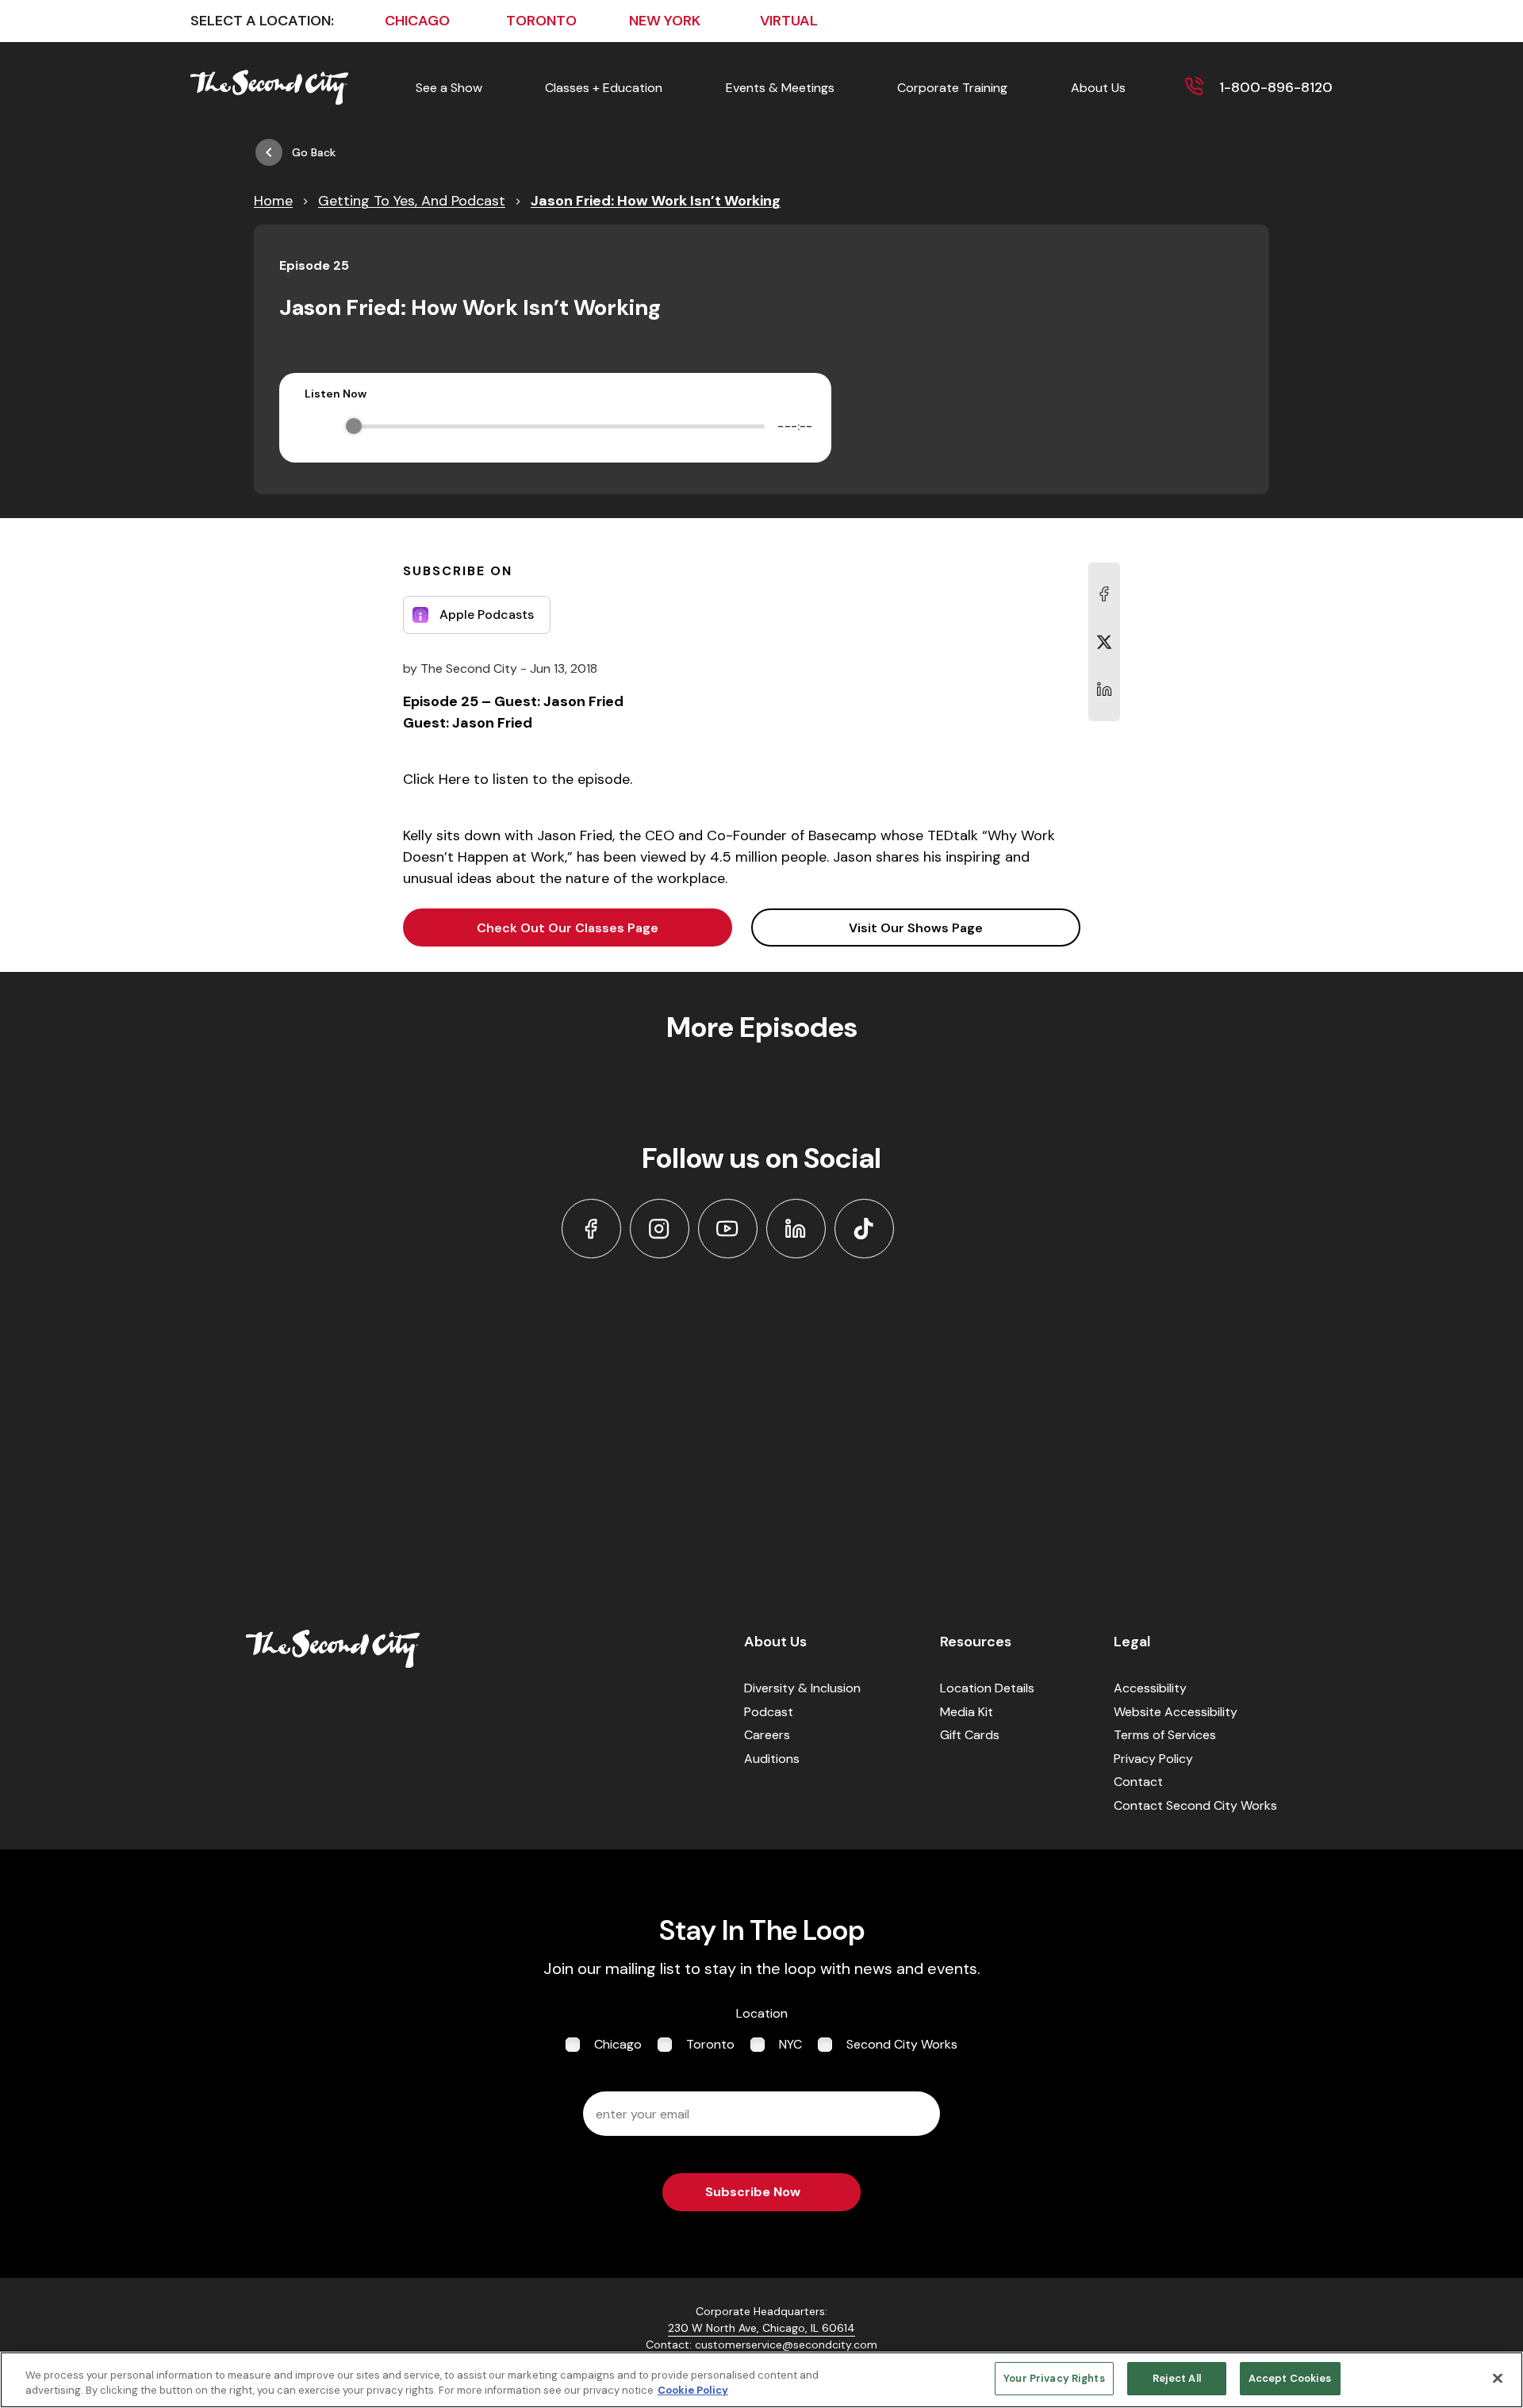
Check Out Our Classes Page (568, 928)
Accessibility (1150, 1688)
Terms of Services (1165, 1735)
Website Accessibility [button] (1176, 1712)
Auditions (772, 1759)
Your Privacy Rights (1054, 2378)
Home (273, 201)
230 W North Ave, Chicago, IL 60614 (761, 2328)
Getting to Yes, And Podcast (412, 201)
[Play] (316, 426)
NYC (790, 2044)
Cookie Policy (693, 2391)
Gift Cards (970, 1735)
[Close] (1498, 2378)
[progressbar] (559, 426)
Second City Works (902, 2044)
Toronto (710, 2044)
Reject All (1177, 2378)
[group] (555, 426)
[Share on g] (1104, 642)
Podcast (769, 1712)
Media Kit (967, 1712)
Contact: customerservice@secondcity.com (761, 2345)
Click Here (436, 779)
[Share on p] (1104, 689)
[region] (761, 2380)
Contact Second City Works (1195, 1805)
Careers (767, 1735)
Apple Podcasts (487, 614)
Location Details (987, 1688)
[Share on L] (1104, 594)
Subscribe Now (753, 2192)
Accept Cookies (1290, 2378)
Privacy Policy (1153, 1759)
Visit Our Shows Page (916, 928)
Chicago (618, 2044)
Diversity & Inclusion (802, 1688)
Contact (1138, 1782)
